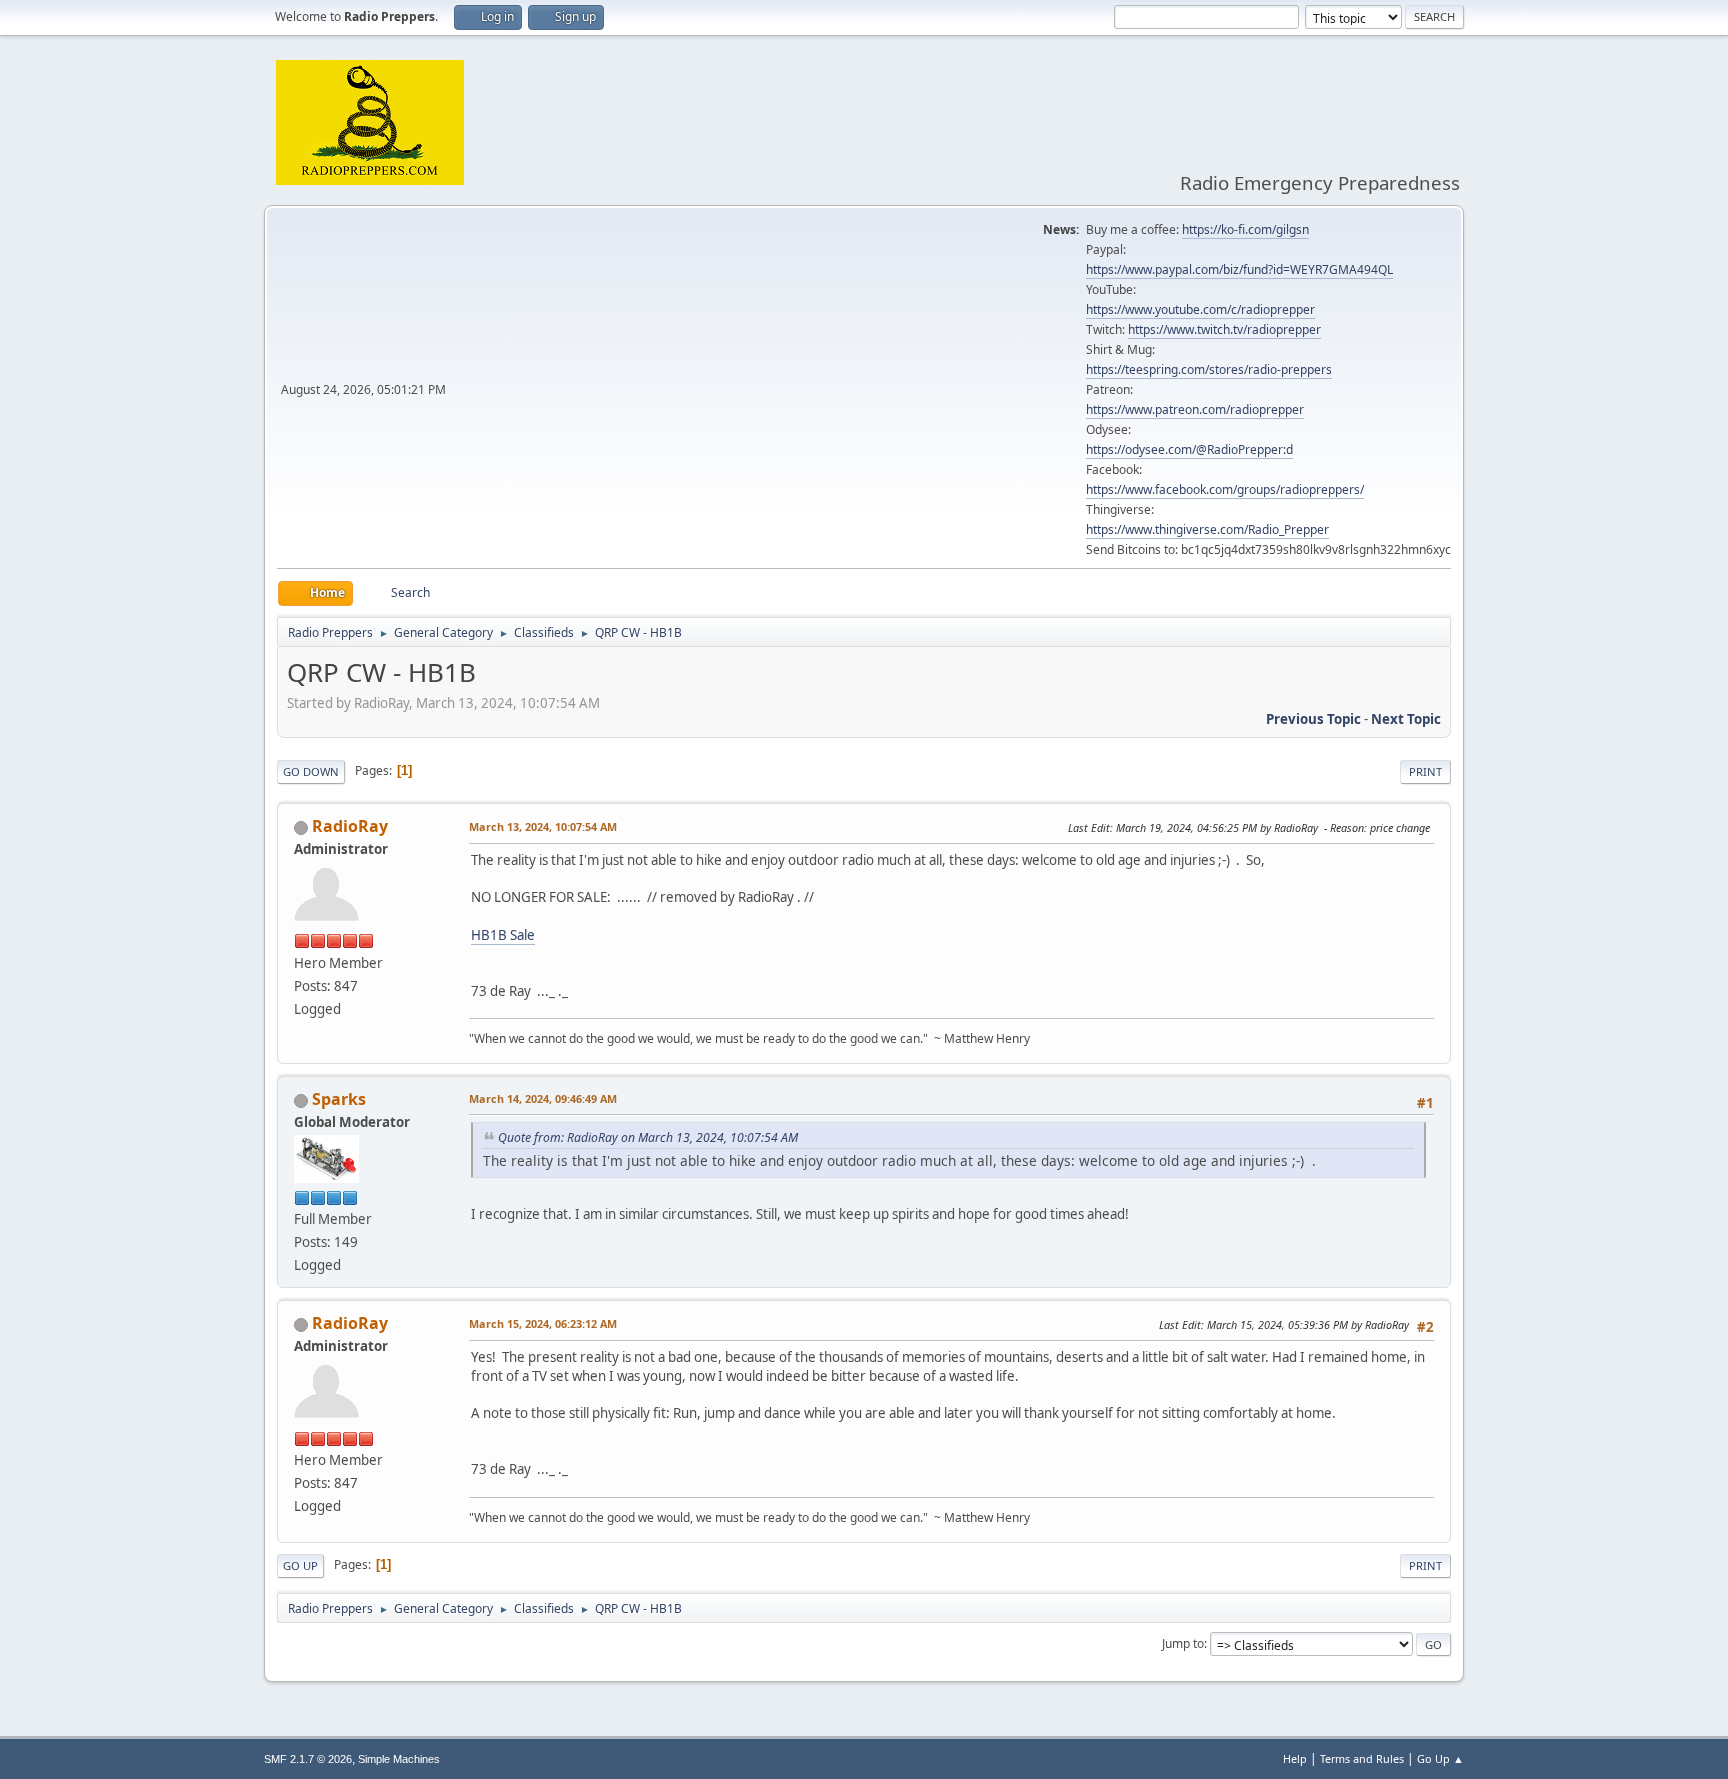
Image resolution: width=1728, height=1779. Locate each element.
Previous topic (1313, 719)
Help (1295, 1758)
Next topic (1406, 719)
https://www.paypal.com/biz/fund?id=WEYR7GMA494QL (1239, 269)
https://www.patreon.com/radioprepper (1195, 409)
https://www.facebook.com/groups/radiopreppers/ (1225, 489)
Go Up (300, 1565)
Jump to (1183, 1643)
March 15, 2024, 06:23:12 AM (543, 1323)
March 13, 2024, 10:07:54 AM (543, 826)
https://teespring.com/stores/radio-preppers (1209, 369)
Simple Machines (399, 1759)
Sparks (339, 1099)
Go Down (311, 771)
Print (1425, 771)
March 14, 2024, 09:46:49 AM (543, 1098)
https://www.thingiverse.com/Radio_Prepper (1207, 529)
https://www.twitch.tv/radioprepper (1224, 329)
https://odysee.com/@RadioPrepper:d (1189, 449)
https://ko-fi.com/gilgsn (1245, 229)
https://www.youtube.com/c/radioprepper (1200, 309)
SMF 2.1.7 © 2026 (308, 1759)
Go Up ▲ (1440, 1758)
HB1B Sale (503, 935)
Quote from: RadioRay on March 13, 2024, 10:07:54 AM (648, 1137)
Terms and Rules (1362, 1758)
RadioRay (350, 826)
